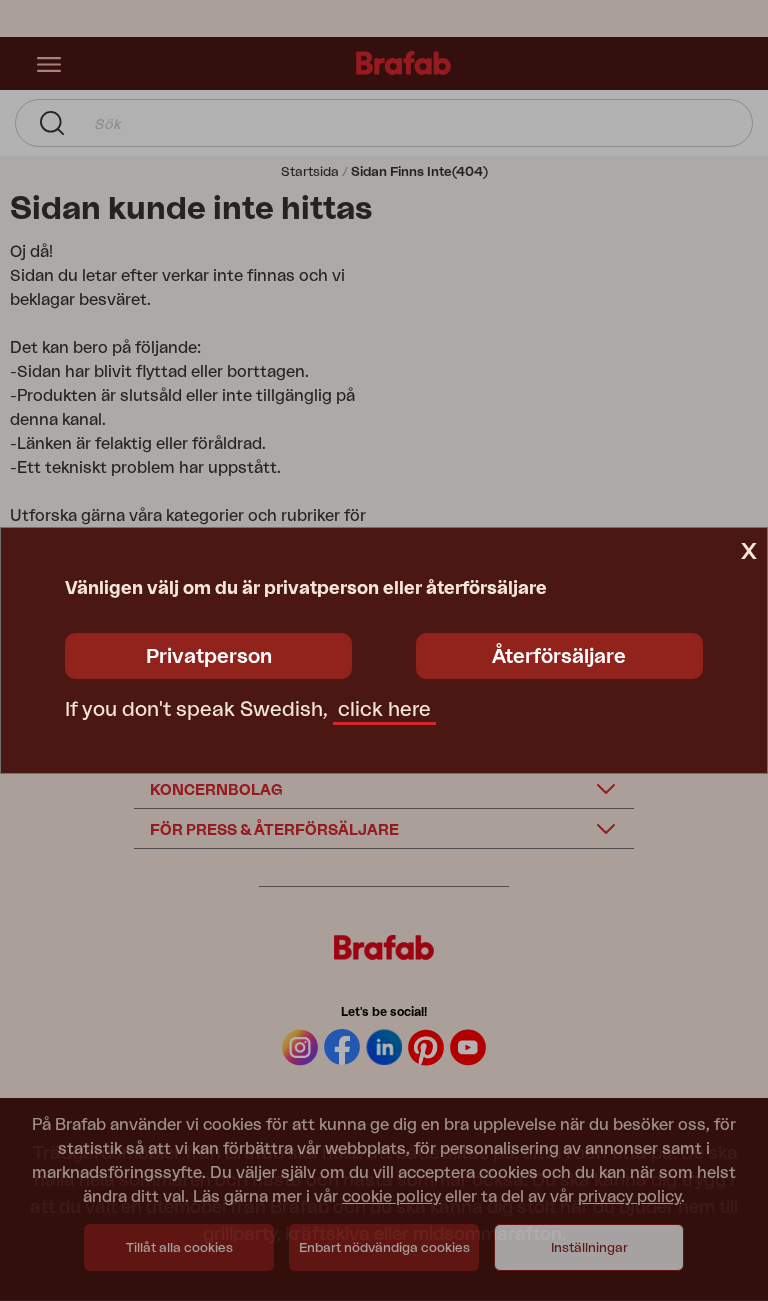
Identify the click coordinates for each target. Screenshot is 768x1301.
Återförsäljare (559, 657)
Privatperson (209, 657)
